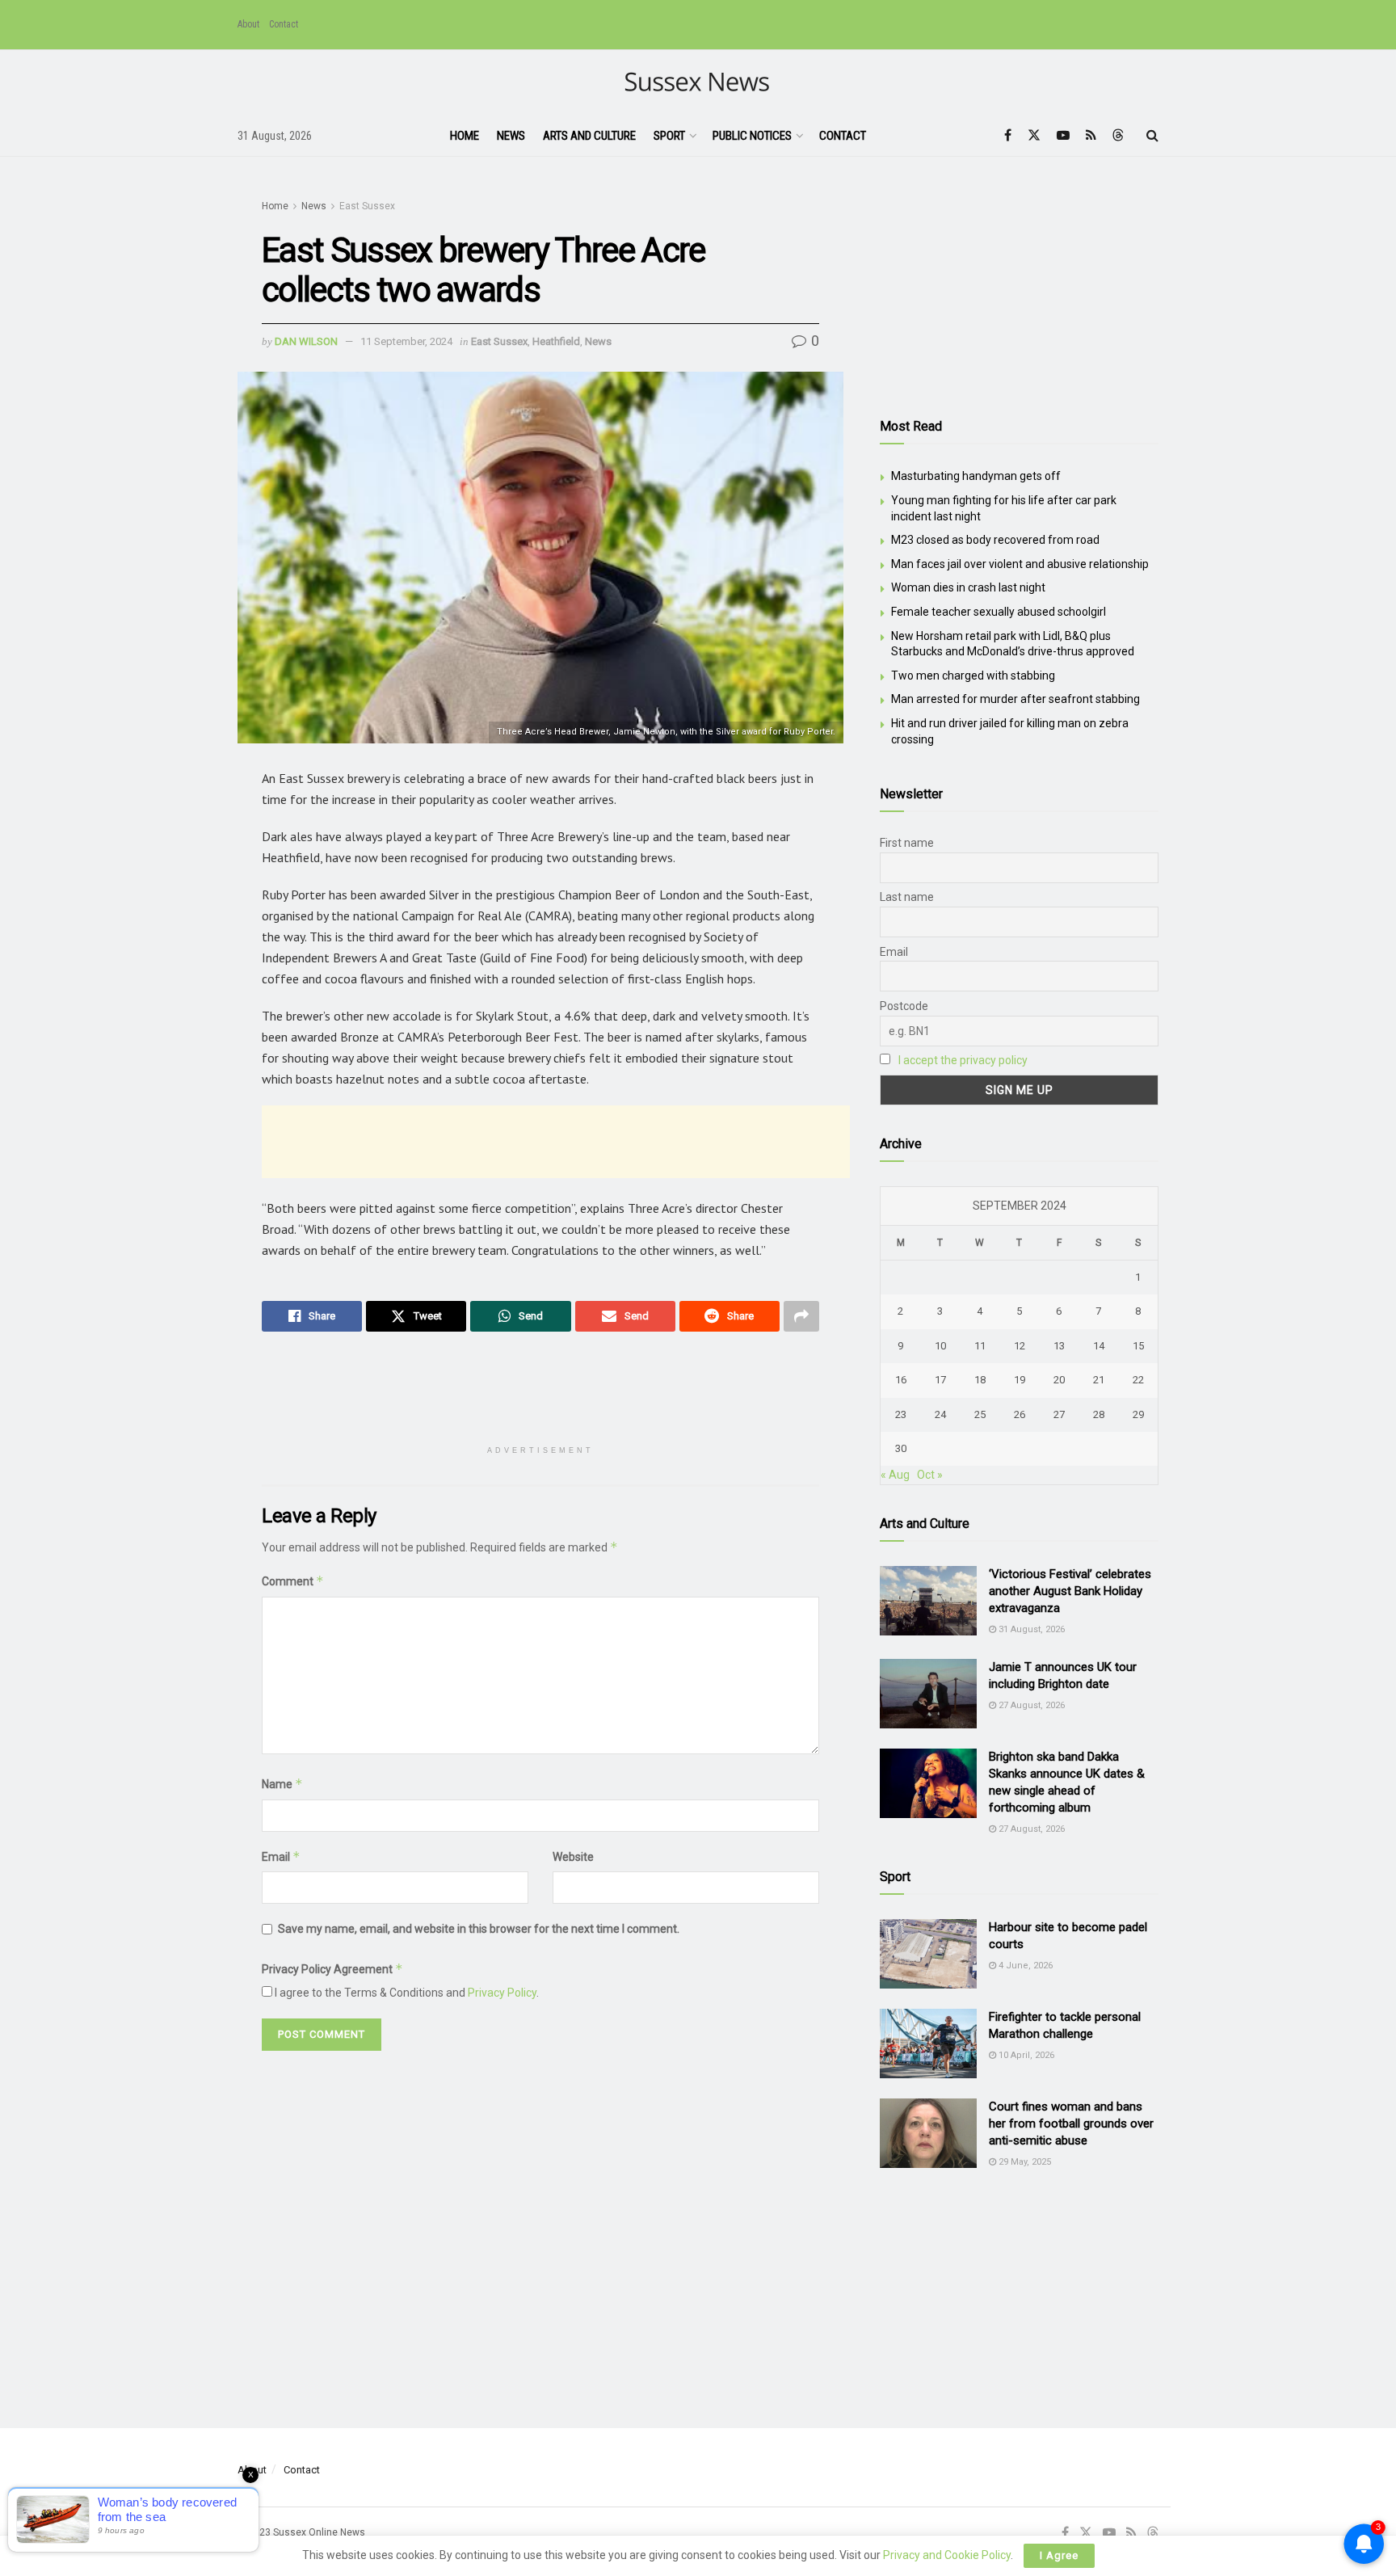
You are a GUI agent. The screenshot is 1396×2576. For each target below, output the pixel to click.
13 (1059, 1346)
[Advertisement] (556, 1142)
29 (1138, 1414)
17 (940, 1380)
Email (281, 1856)
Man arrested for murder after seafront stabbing (1015, 699)
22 (1138, 1380)
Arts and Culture (589, 136)
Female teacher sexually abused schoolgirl (999, 612)
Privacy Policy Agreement (332, 1969)
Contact (284, 24)
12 (1020, 1346)
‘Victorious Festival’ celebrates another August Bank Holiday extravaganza (1070, 1591)
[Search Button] (1152, 136)
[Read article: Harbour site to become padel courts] (928, 1954)
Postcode (904, 1006)
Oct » (930, 1475)
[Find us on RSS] (1091, 135)
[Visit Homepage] (698, 83)
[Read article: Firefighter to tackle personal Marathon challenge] (928, 2044)
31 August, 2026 (1030, 1629)
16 (901, 1380)
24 (940, 1414)
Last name (907, 897)
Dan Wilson (306, 341)
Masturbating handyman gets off (976, 476)
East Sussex (367, 206)
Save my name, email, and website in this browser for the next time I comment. (479, 1929)
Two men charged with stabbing (973, 676)
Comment (293, 1581)
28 (1099, 1414)
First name (907, 843)
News (511, 136)
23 (901, 1414)
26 (1020, 1414)
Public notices (752, 136)
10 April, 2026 (1025, 2055)
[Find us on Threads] (1118, 136)
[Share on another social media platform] (801, 1316)
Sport (669, 136)
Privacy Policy (502, 1993)
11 (980, 1346)
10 (940, 1346)
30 (901, 1448)
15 (1138, 1346)
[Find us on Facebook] (1008, 135)
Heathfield (556, 341)
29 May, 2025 (1024, 2162)
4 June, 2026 (1024, 1966)
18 (980, 1380)
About (248, 24)
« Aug (895, 1475)
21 (1099, 1380)
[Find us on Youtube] (1063, 135)
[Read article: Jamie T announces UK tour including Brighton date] (928, 1694)
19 (1020, 1380)
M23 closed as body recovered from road (995, 540)
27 (1059, 1414)
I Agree (1059, 2555)
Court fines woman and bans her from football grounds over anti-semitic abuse (1071, 2124)
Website (573, 1857)
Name (282, 1784)
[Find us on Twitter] (1034, 135)
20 (1059, 1380)
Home (465, 136)
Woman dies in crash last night (968, 587)
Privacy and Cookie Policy (947, 2555)
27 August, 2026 (1030, 1705)
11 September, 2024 (406, 341)
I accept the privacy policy (963, 1060)
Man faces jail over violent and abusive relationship (1020, 564)
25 (980, 1414)
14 (1099, 1346)
